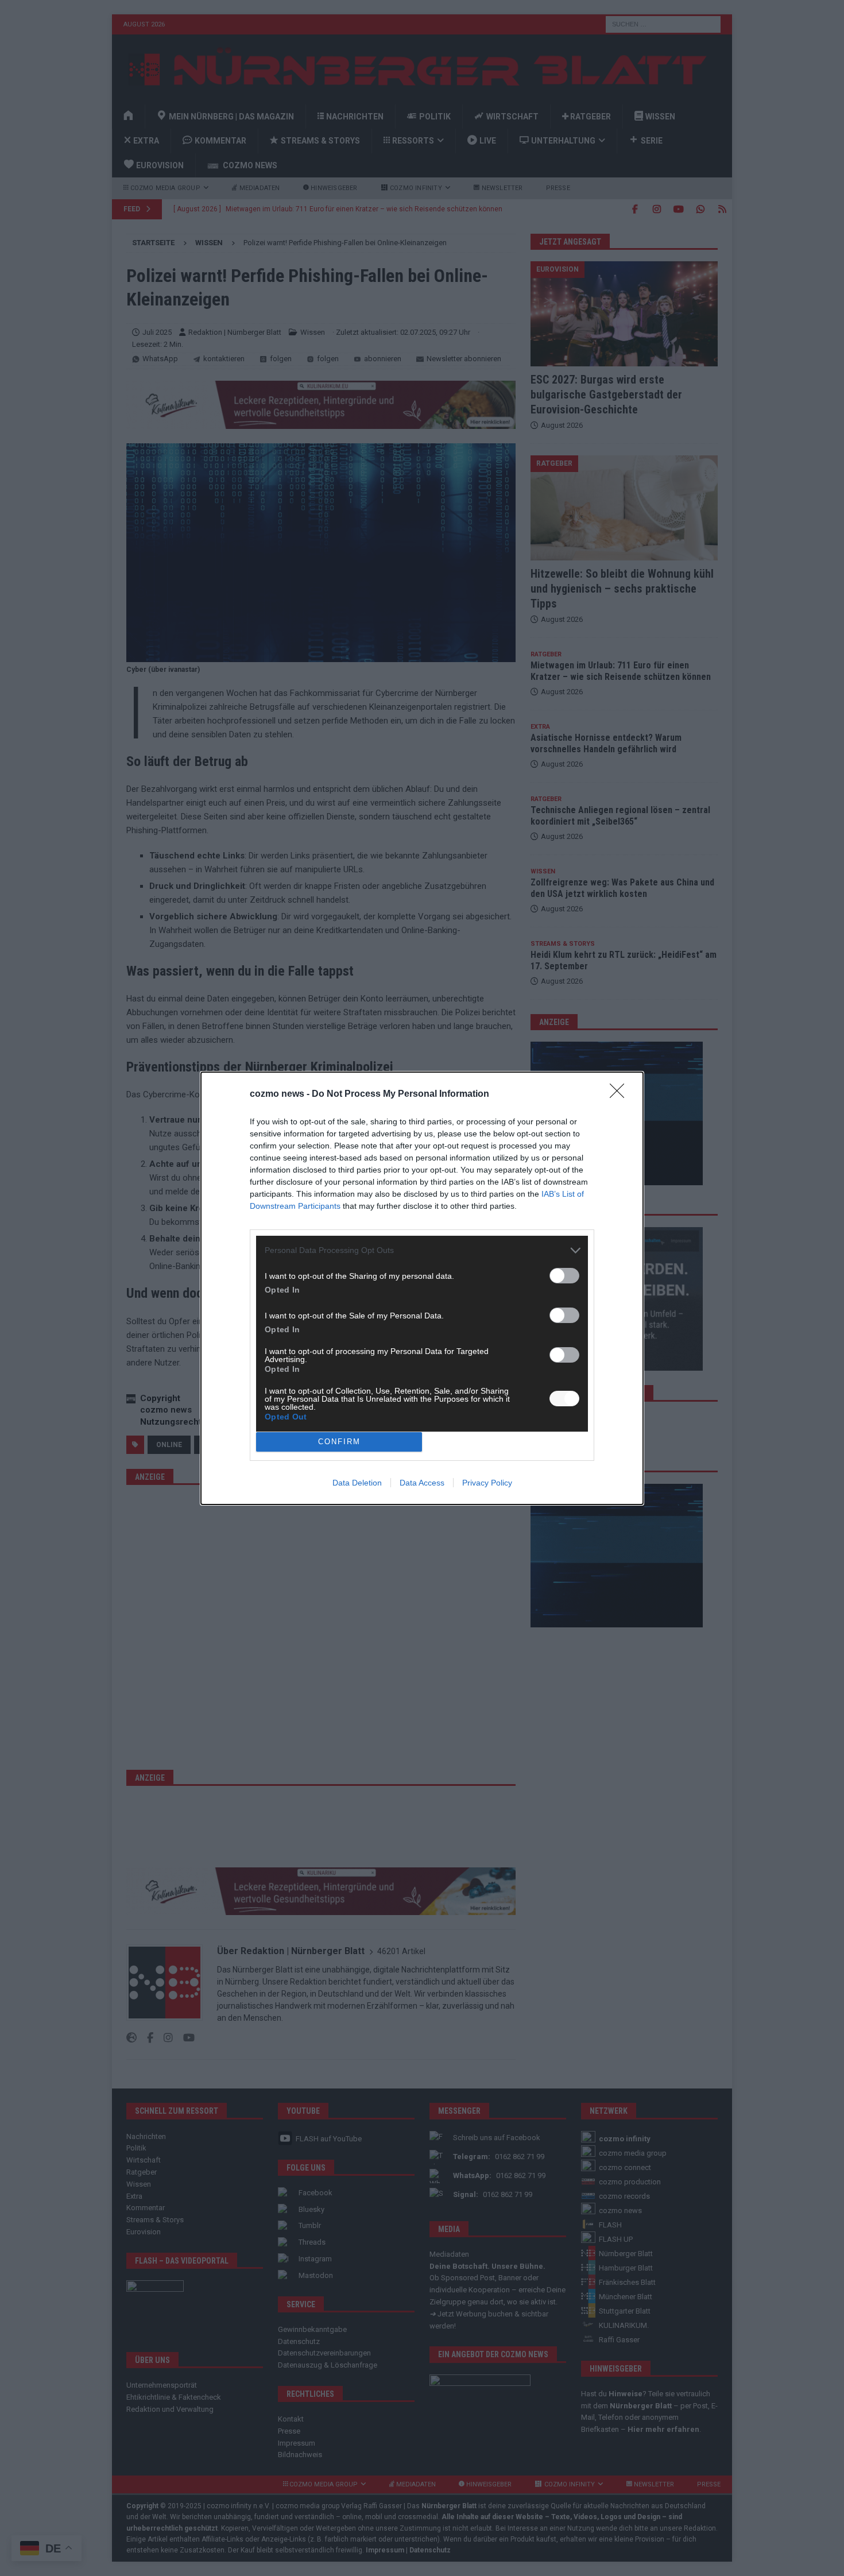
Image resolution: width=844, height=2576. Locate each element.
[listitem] (422, 1250)
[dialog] (422, 1288)
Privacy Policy (487, 1483)
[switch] (564, 1276)
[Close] (621, 1094)
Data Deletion (357, 1483)
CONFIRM (339, 1442)
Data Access (422, 1483)
